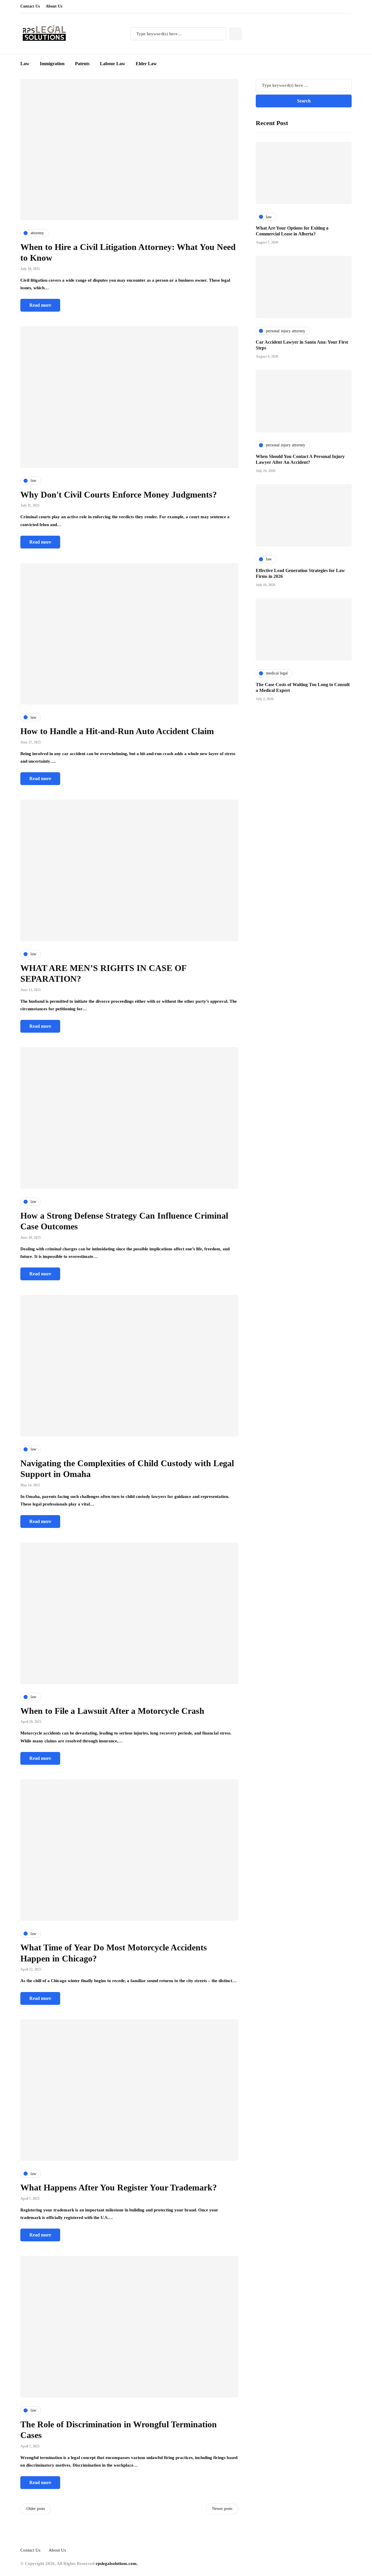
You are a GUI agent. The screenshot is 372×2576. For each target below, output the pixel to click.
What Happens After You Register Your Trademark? (119, 2187)
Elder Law (146, 64)
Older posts (36, 2509)
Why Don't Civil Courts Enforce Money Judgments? (119, 495)
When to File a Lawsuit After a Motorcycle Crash (112, 1711)
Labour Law (113, 64)
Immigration (52, 64)
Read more (40, 305)
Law (25, 64)
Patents (82, 64)
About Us (54, 6)
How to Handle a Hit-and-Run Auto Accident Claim (117, 731)
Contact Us (30, 6)
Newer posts (222, 2509)
